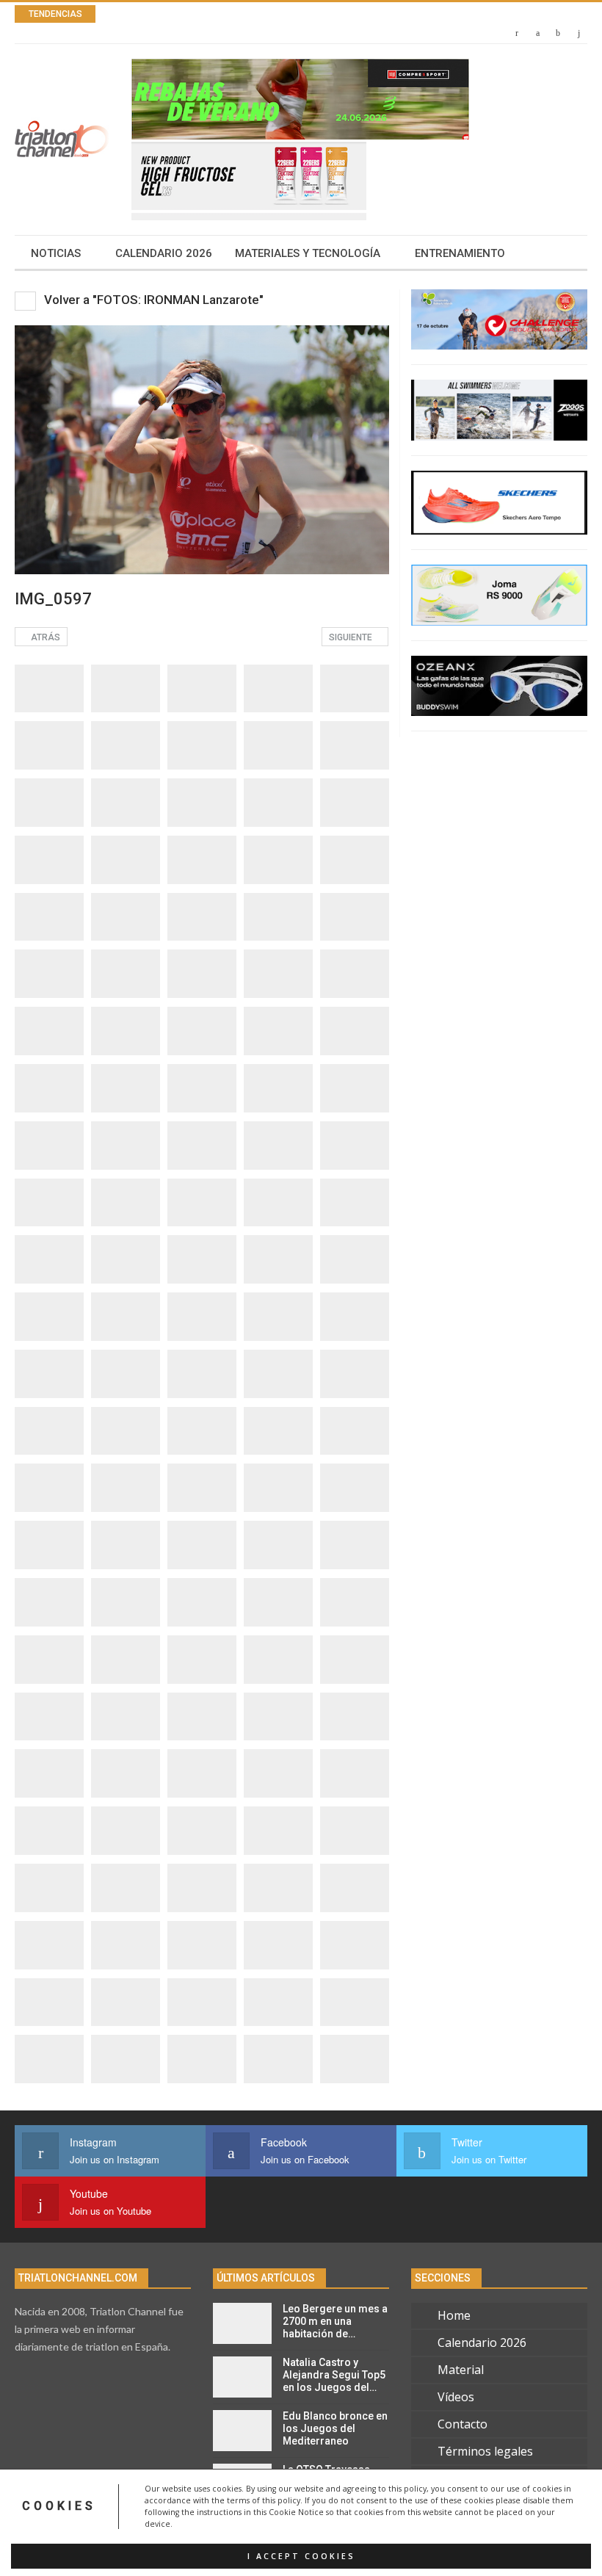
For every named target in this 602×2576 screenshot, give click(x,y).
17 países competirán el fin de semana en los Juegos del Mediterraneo (331, 14)
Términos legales (485, 2451)
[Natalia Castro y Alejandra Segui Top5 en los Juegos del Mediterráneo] (242, 2377)
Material (461, 2370)
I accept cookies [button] (301, 2556)
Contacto (463, 2424)
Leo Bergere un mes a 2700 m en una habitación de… (335, 2321)
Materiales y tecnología (308, 253)
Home (454, 2315)
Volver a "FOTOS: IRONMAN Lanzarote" (152, 300)
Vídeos (456, 2397)
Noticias (56, 253)
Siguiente (352, 637)
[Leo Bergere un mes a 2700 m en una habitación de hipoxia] (242, 2323)
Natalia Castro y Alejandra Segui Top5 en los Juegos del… (334, 2375)
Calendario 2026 (164, 253)
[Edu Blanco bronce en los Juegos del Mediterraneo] (242, 2431)
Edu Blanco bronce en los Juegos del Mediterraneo (335, 2428)
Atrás (44, 637)
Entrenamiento (460, 253)
